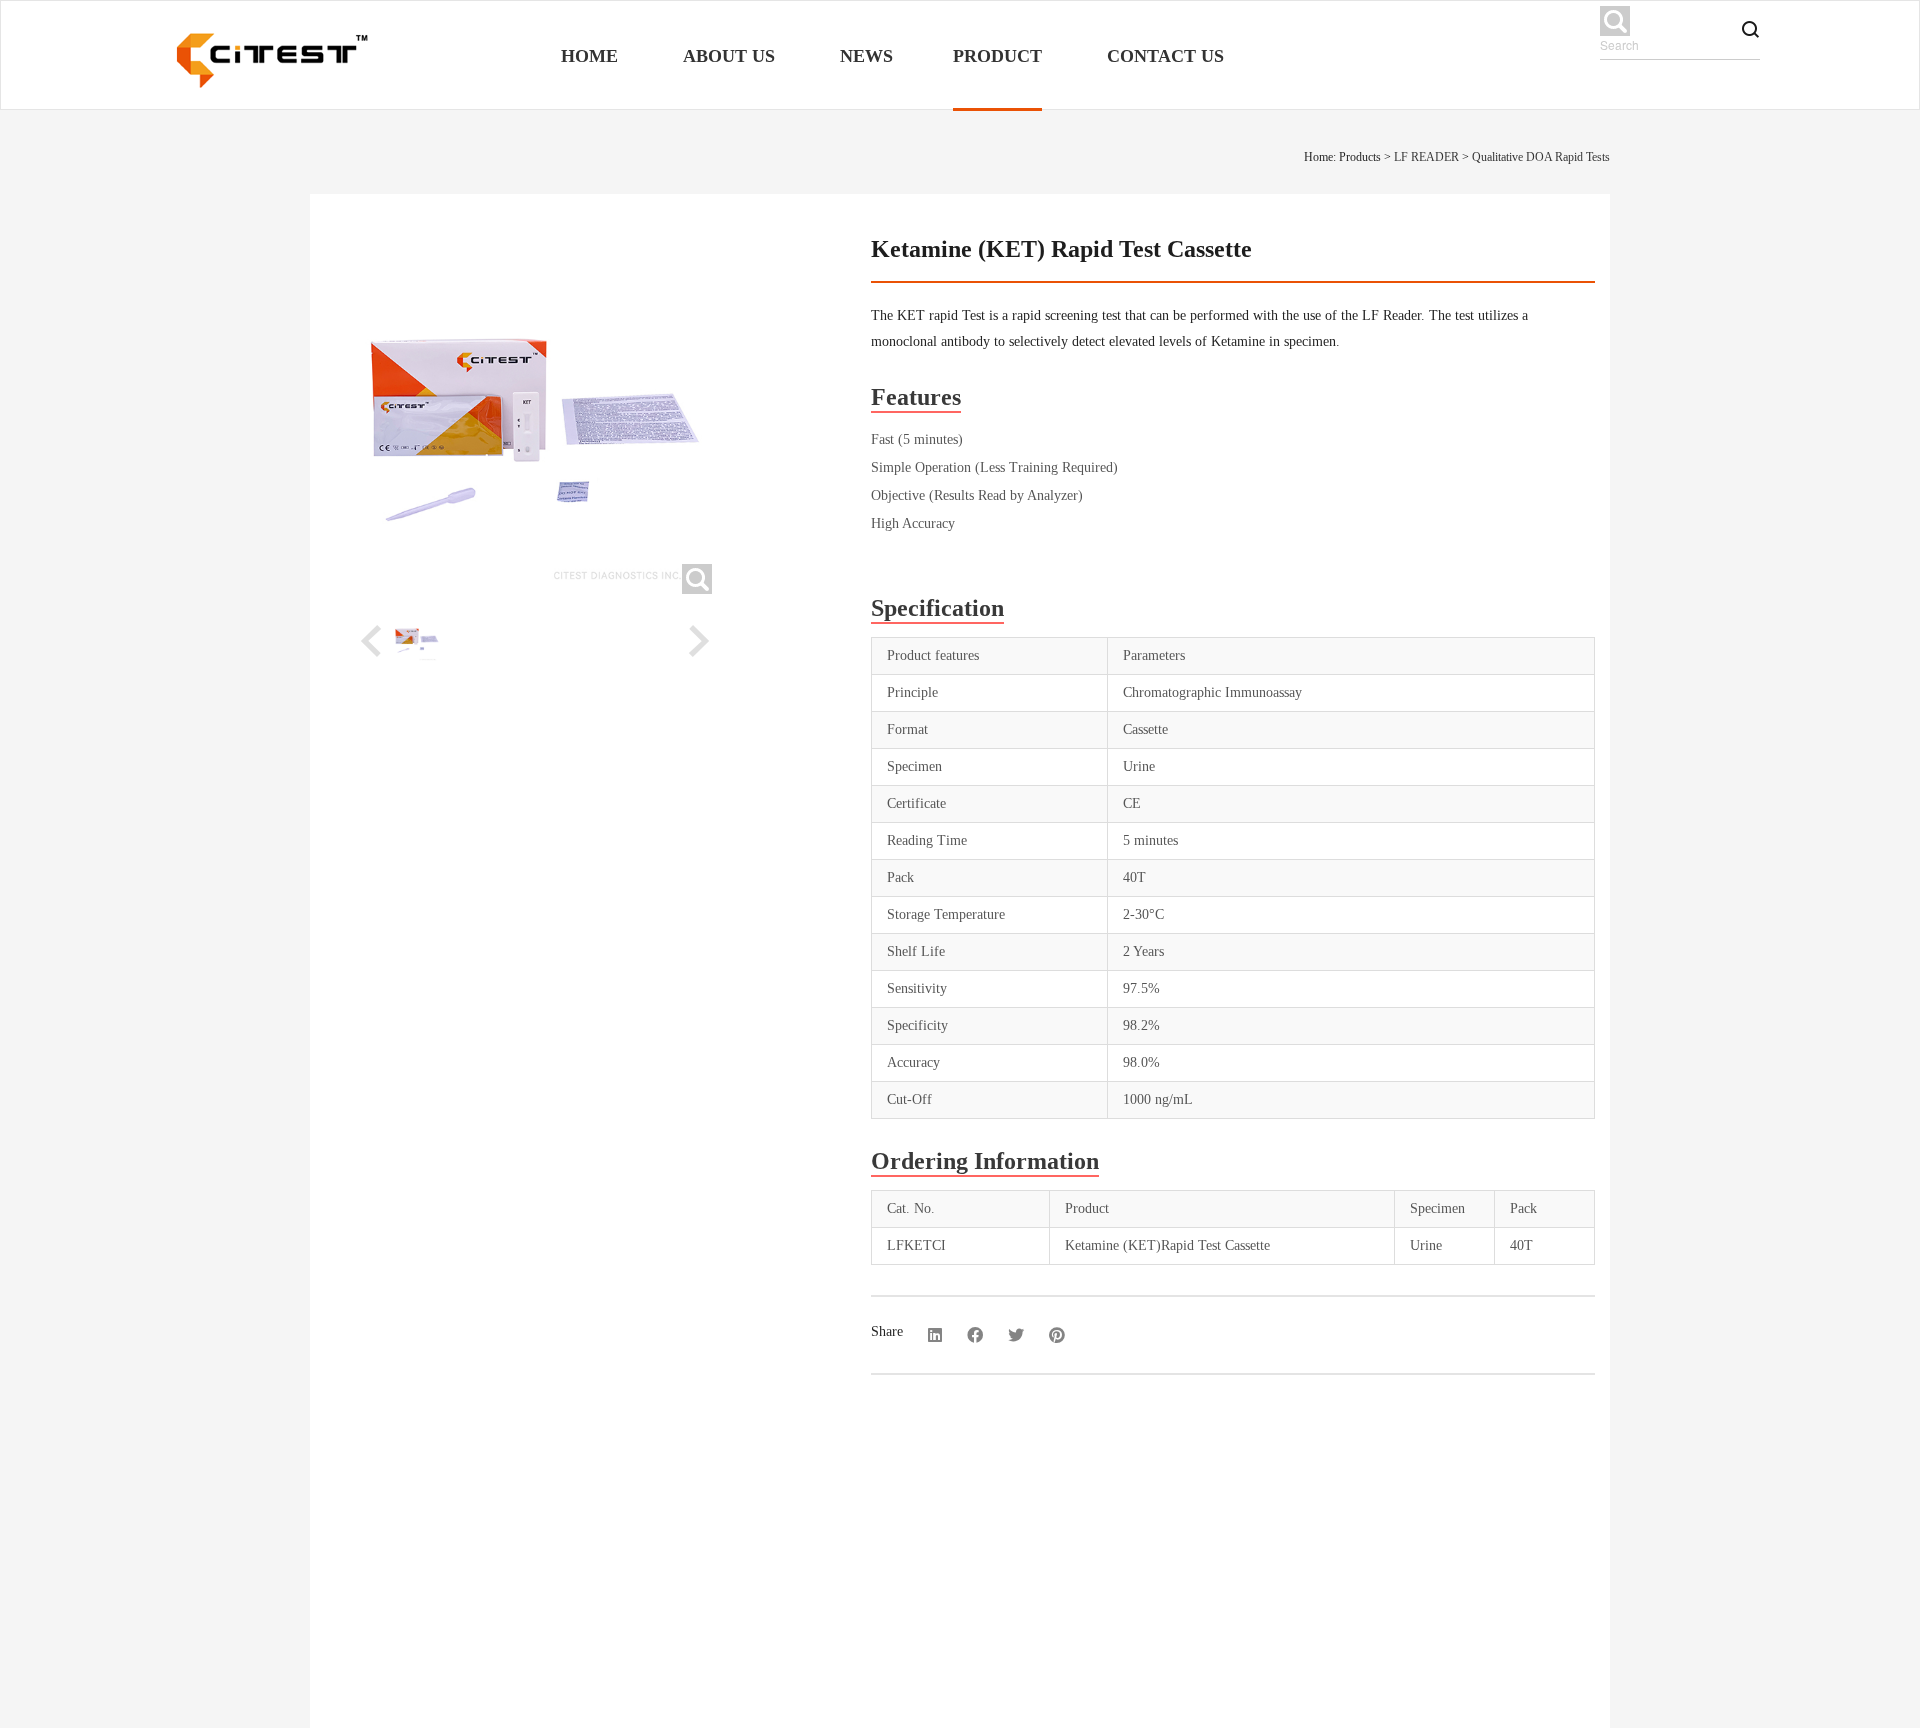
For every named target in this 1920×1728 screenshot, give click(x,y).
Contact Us (1165, 56)
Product (997, 56)
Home (589, 56)
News (866, 56)
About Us (729, 56)
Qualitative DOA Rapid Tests (1541, 157)
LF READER (1426, 157)
